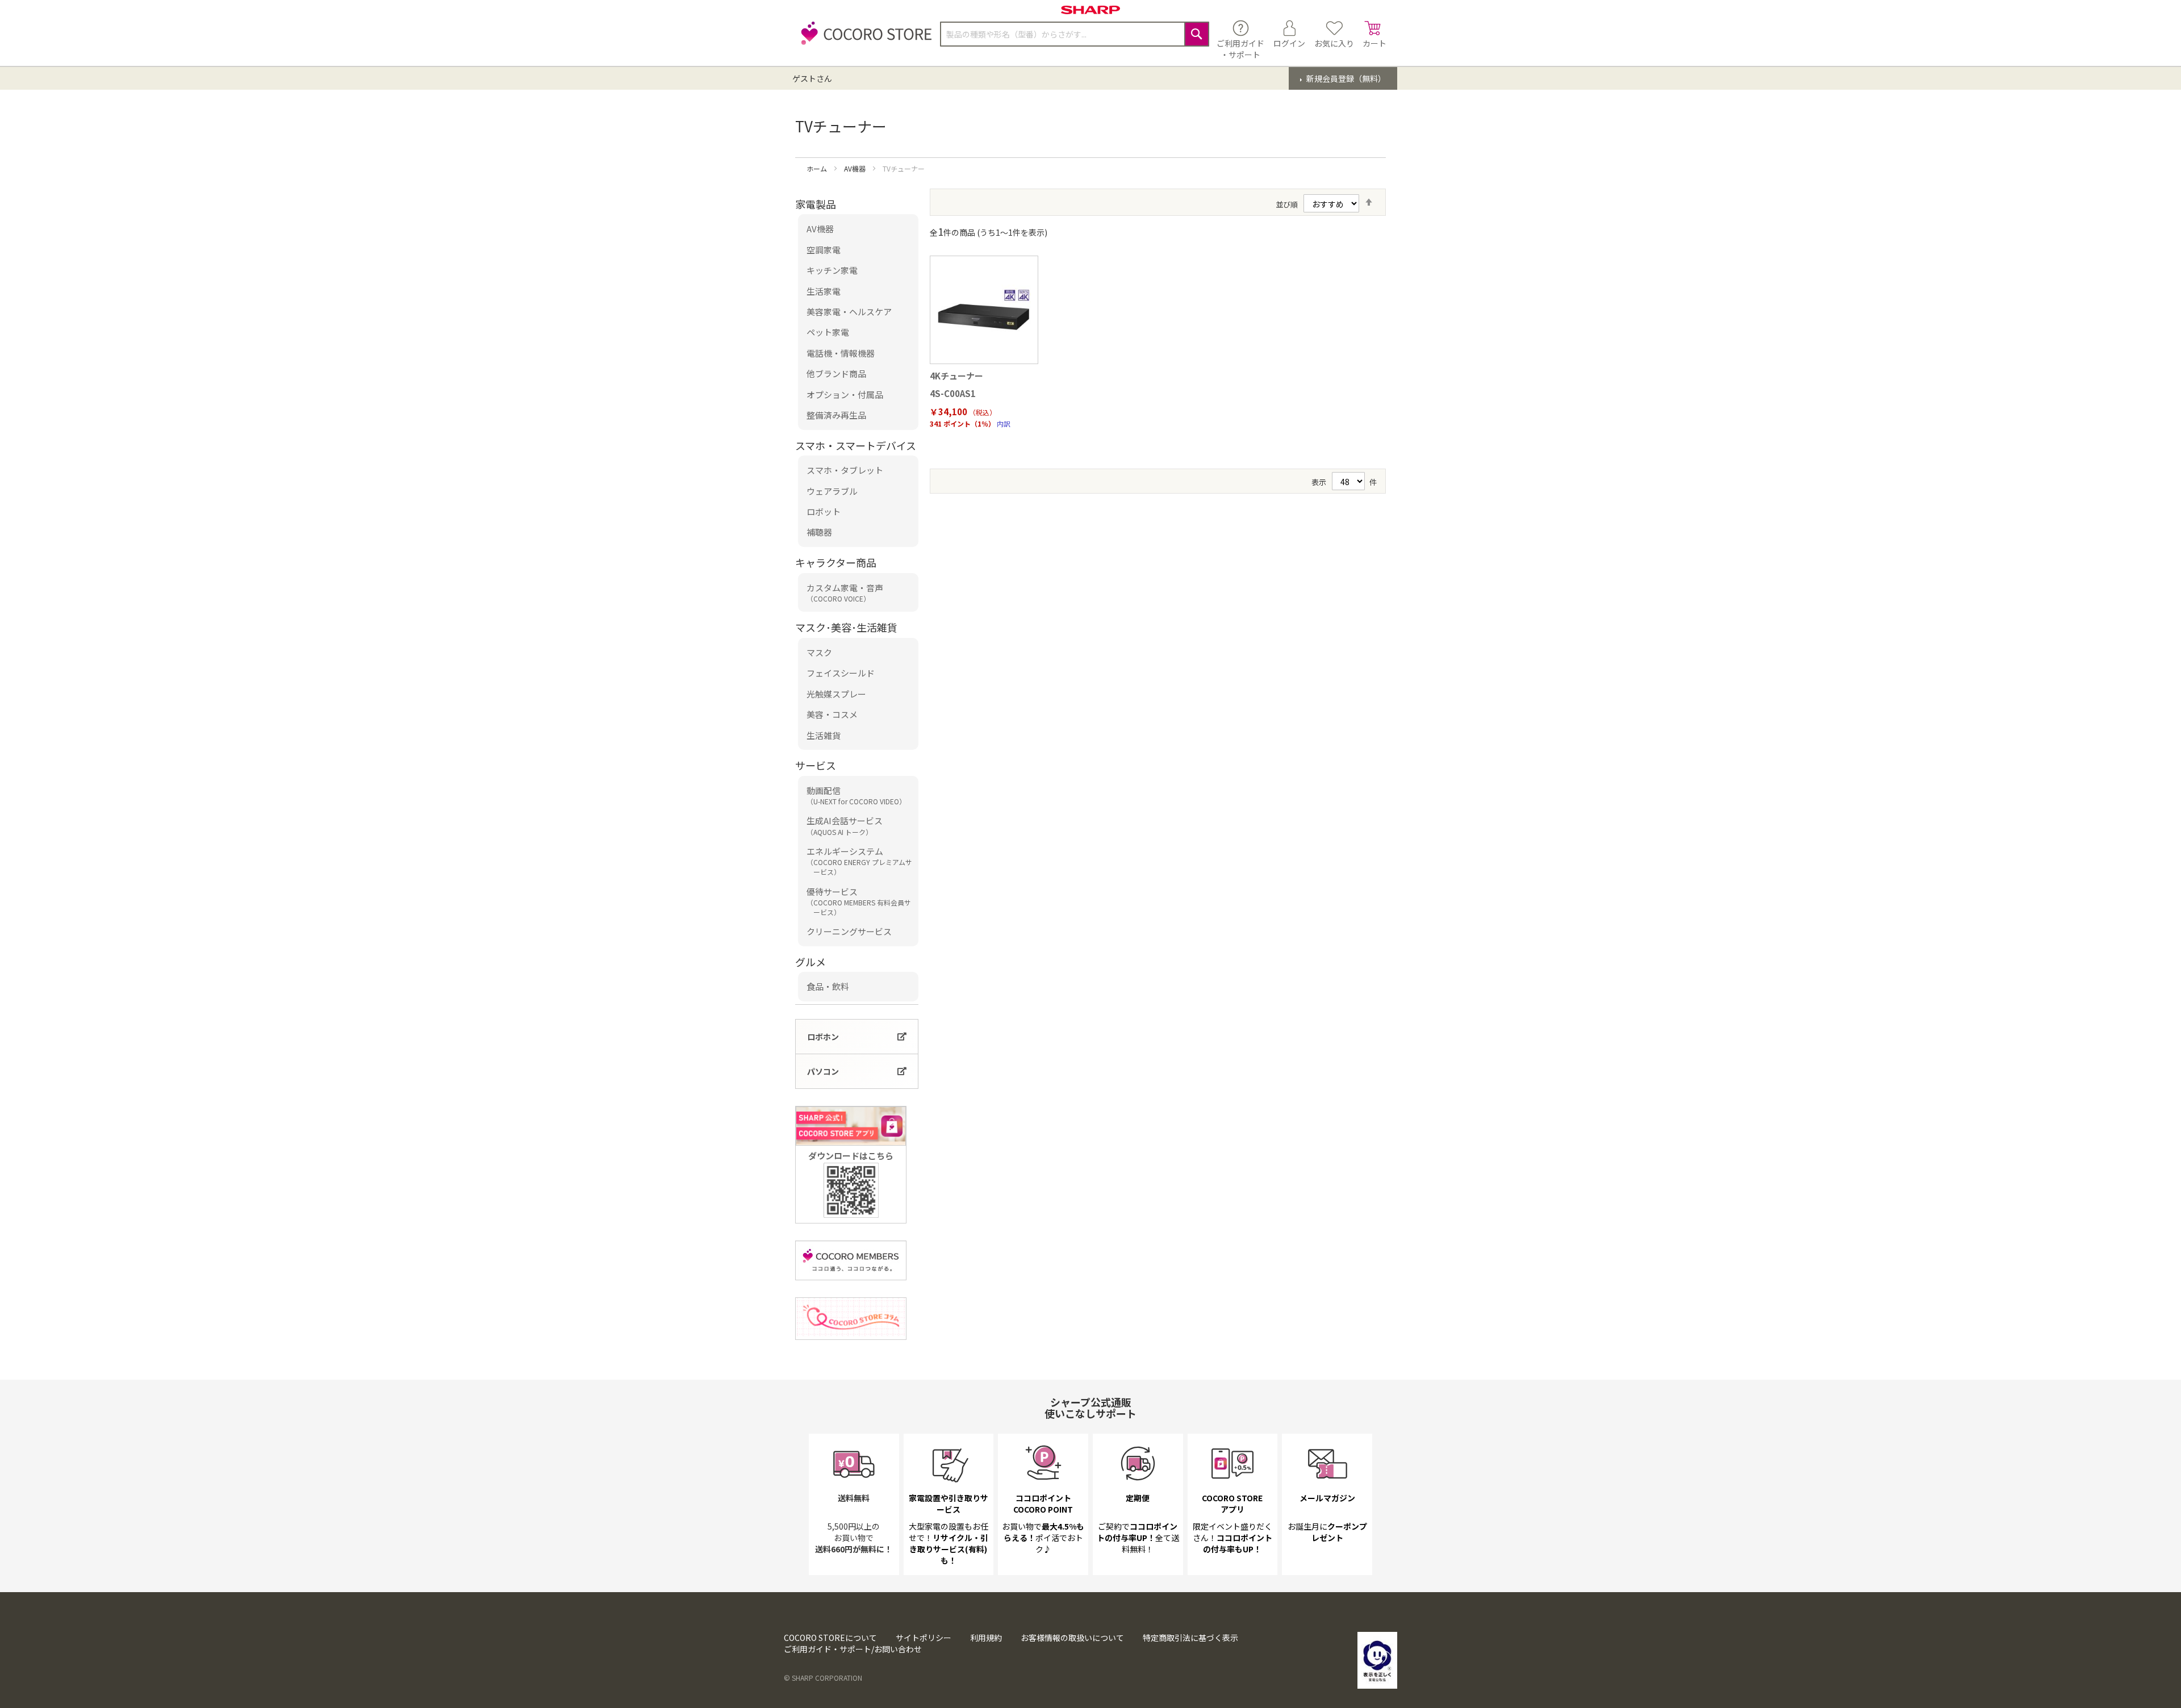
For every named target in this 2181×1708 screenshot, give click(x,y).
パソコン (823, 1071)
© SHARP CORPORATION (823, 1678)
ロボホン (823, 1037)
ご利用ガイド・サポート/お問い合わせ (853, 1649)
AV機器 (856, 168)
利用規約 (986, 1638)
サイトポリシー (924, 1638)
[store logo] (863, 39)
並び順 (1287, 204)
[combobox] (1075, 34)
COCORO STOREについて (830, 1638)
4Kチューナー (956, 376)
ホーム (818, 168)
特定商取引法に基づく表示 (1190, 1638)
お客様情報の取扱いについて (1072, 1638)
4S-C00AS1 (953, 393)
